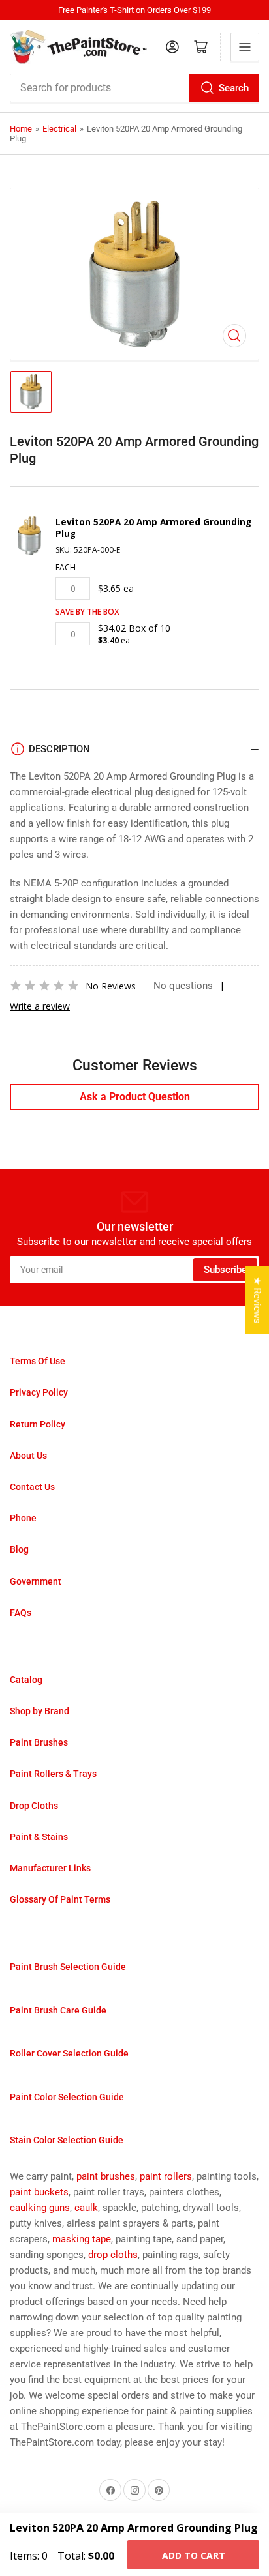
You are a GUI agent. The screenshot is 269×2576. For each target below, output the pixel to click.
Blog (19, 1549)
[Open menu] (245, 47)
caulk (86, 2208)
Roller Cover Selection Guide (69, 2053)
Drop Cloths (34, 1806)
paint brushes (106, 2176)
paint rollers (166, 2176)
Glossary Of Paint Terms (60, 1899)
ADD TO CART (194, 2555)
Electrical (59, 129)
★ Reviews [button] (257, 1300)
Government (36, 1581)
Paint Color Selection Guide (67, 2097)
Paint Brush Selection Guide (68, 1967)
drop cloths (113, 2255)
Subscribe (225, 1270)
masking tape (82, 2239)
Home (21, 129)
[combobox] (134, 88)
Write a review (40, 1006)
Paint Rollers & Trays (53, 1774)
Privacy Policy (39, 1392)
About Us (28, 1456)
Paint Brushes (39, 1742)
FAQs (21, 1613)
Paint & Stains (39, 1837)
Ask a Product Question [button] (135, 1097)
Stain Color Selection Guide (67, 2140)
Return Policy (38, 1424)
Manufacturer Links (50, 1868)
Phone (23, 1518)
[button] (44, 986)
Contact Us (32, 1487)
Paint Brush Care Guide (58, 2010)
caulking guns (40, 2208)
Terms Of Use (38, 1361)
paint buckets (39, 2192)
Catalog (26, 1680)
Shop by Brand (40, 1711)
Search (234, 88)
